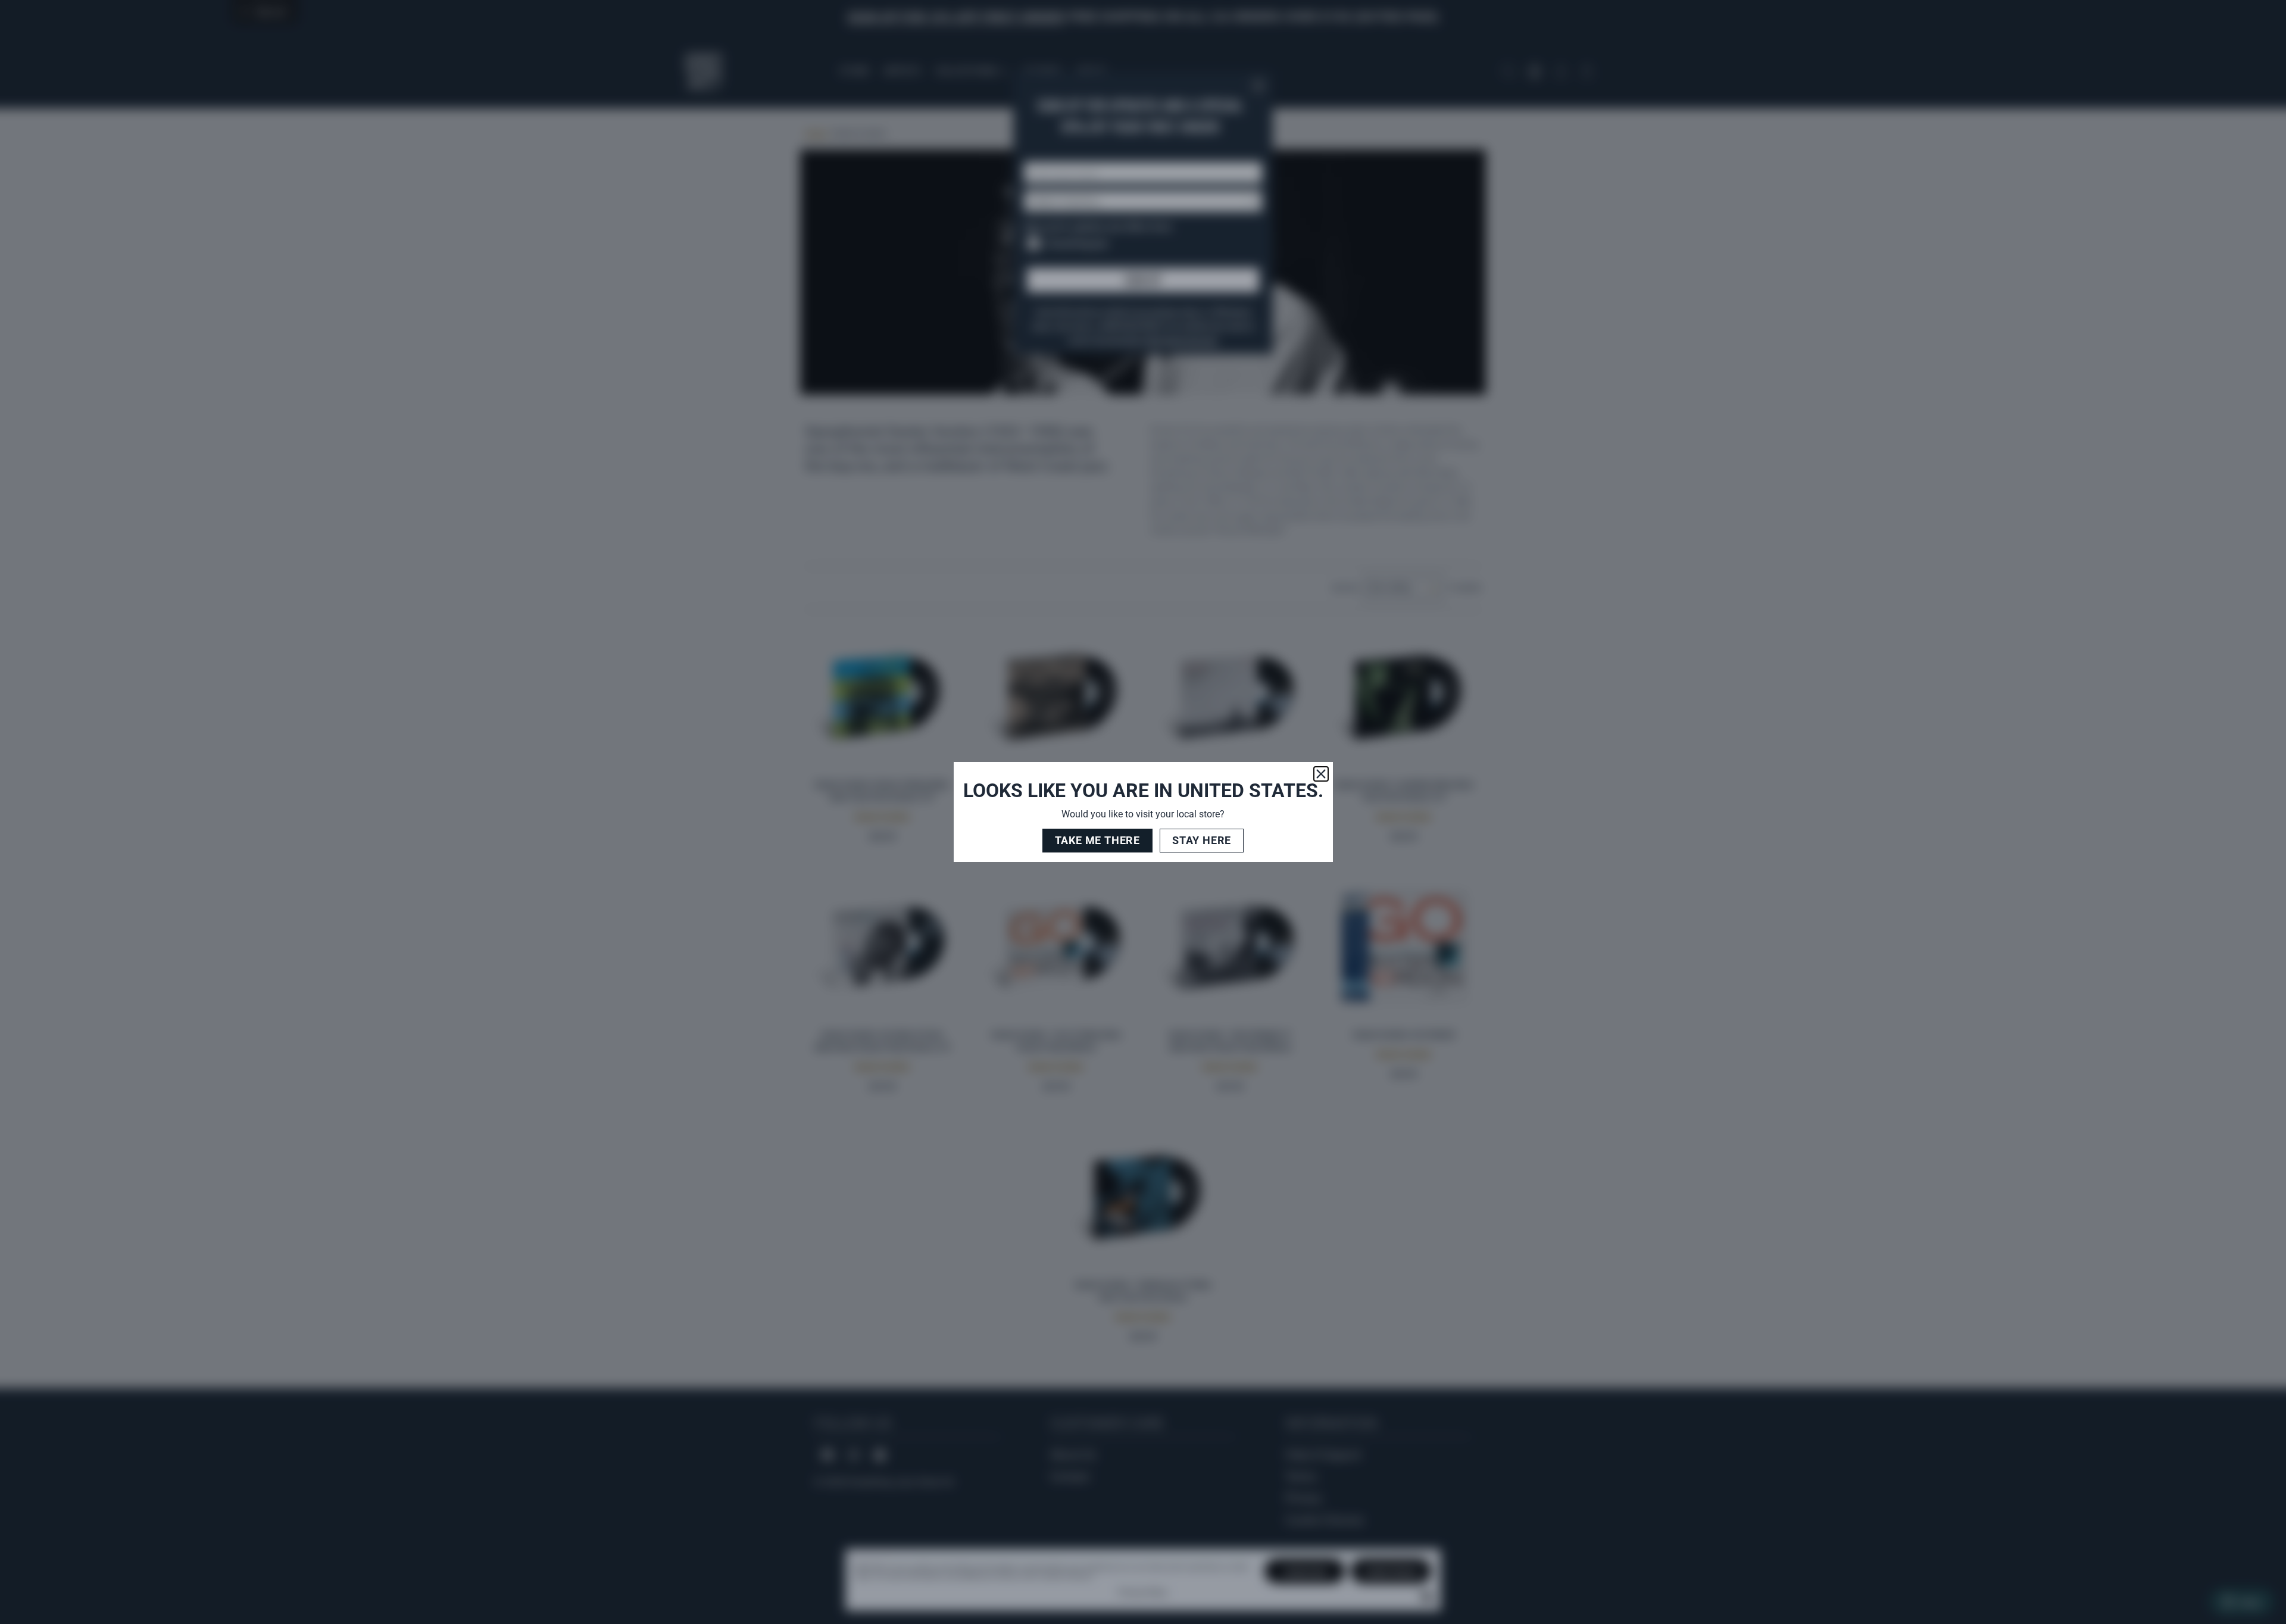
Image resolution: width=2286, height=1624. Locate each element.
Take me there (1097, 840)
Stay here (1202, 840)
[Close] (1321, 774)
